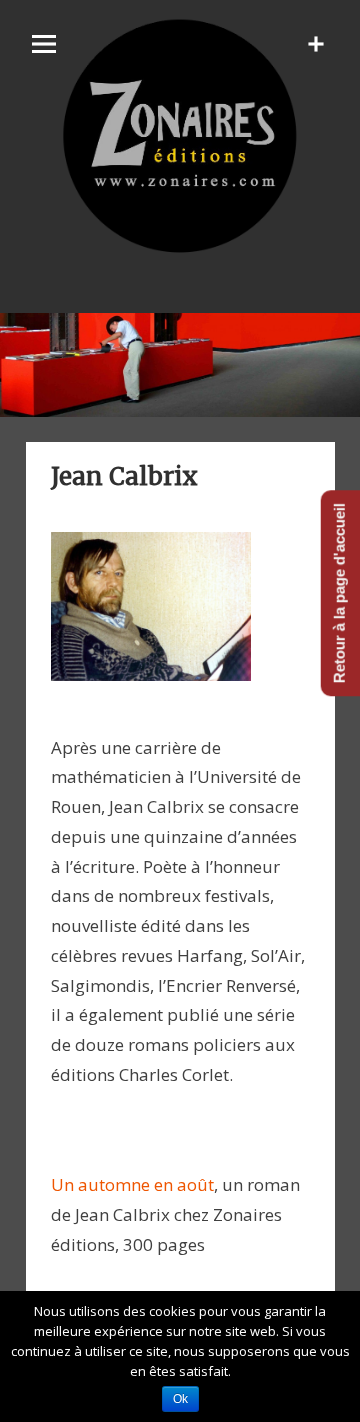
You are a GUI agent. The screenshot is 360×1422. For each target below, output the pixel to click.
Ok (180, 1399)
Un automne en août (132, 1184)
